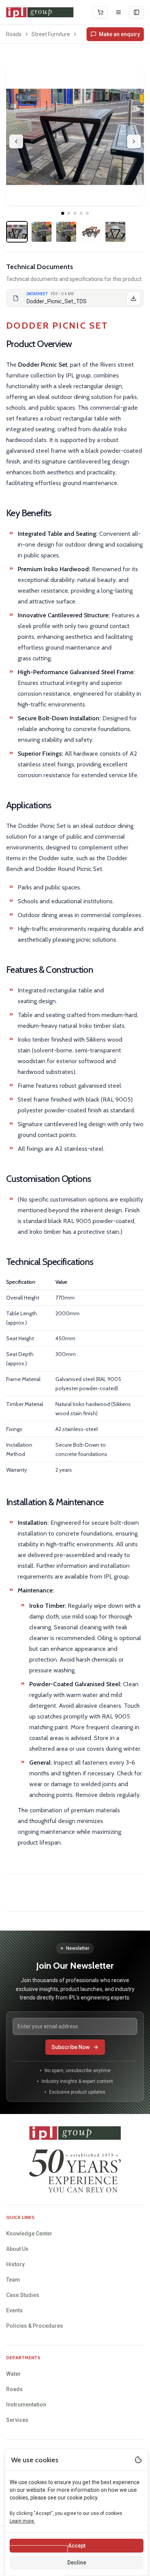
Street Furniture (51, 34)
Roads (14, 34)
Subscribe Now (71, 2047)
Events (14, 2310)
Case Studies (23, 2295)
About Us (17, 2249)
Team (13, 2280)
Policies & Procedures (35, 2326)
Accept (77, 2546)
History (15, 2264)
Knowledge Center (29, 2234)
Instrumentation (26, 2405)
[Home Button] (40, 12)
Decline (77, 2563)
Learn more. (22, 2521)
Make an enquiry (119, 34)
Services (17, 2420)
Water (13, 2374)
